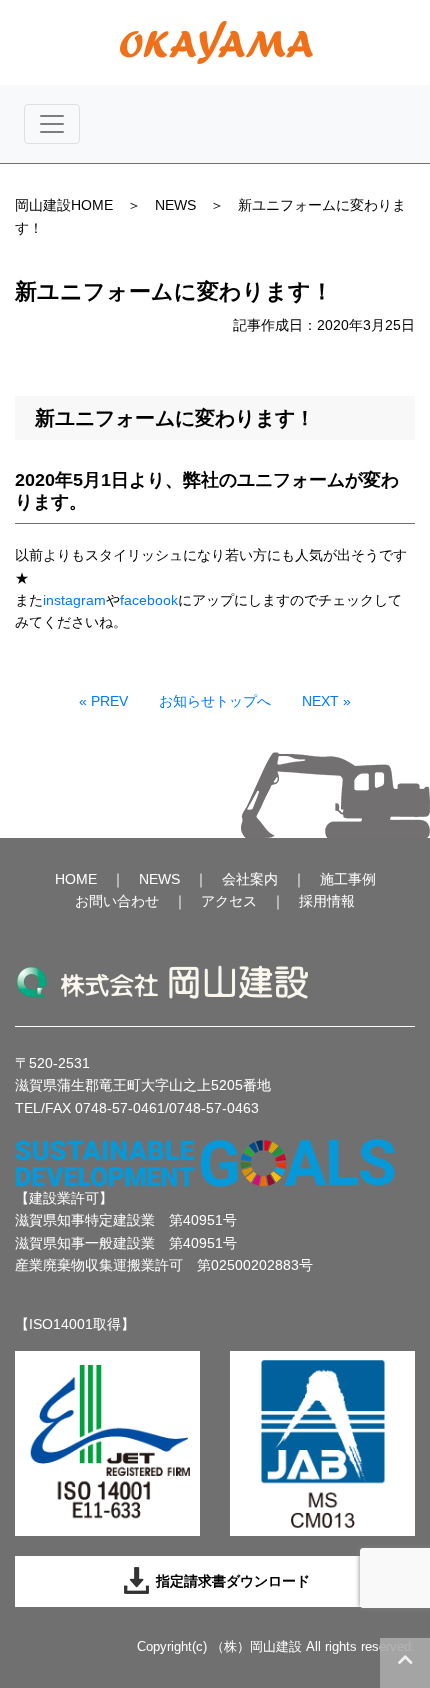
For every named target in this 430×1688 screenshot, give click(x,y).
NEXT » (326, 701)
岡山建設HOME (64, 205)
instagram (74, 600)
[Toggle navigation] (52, 124)
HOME (76, 879)
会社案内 (250, 879)
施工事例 (348, 879)
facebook (149, 600)
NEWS (175, 205)
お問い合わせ (117, 901)
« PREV (103, 701)
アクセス (229, 901)
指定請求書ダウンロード (231, 1581)
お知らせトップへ (215, 701)
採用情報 (327, 901)
